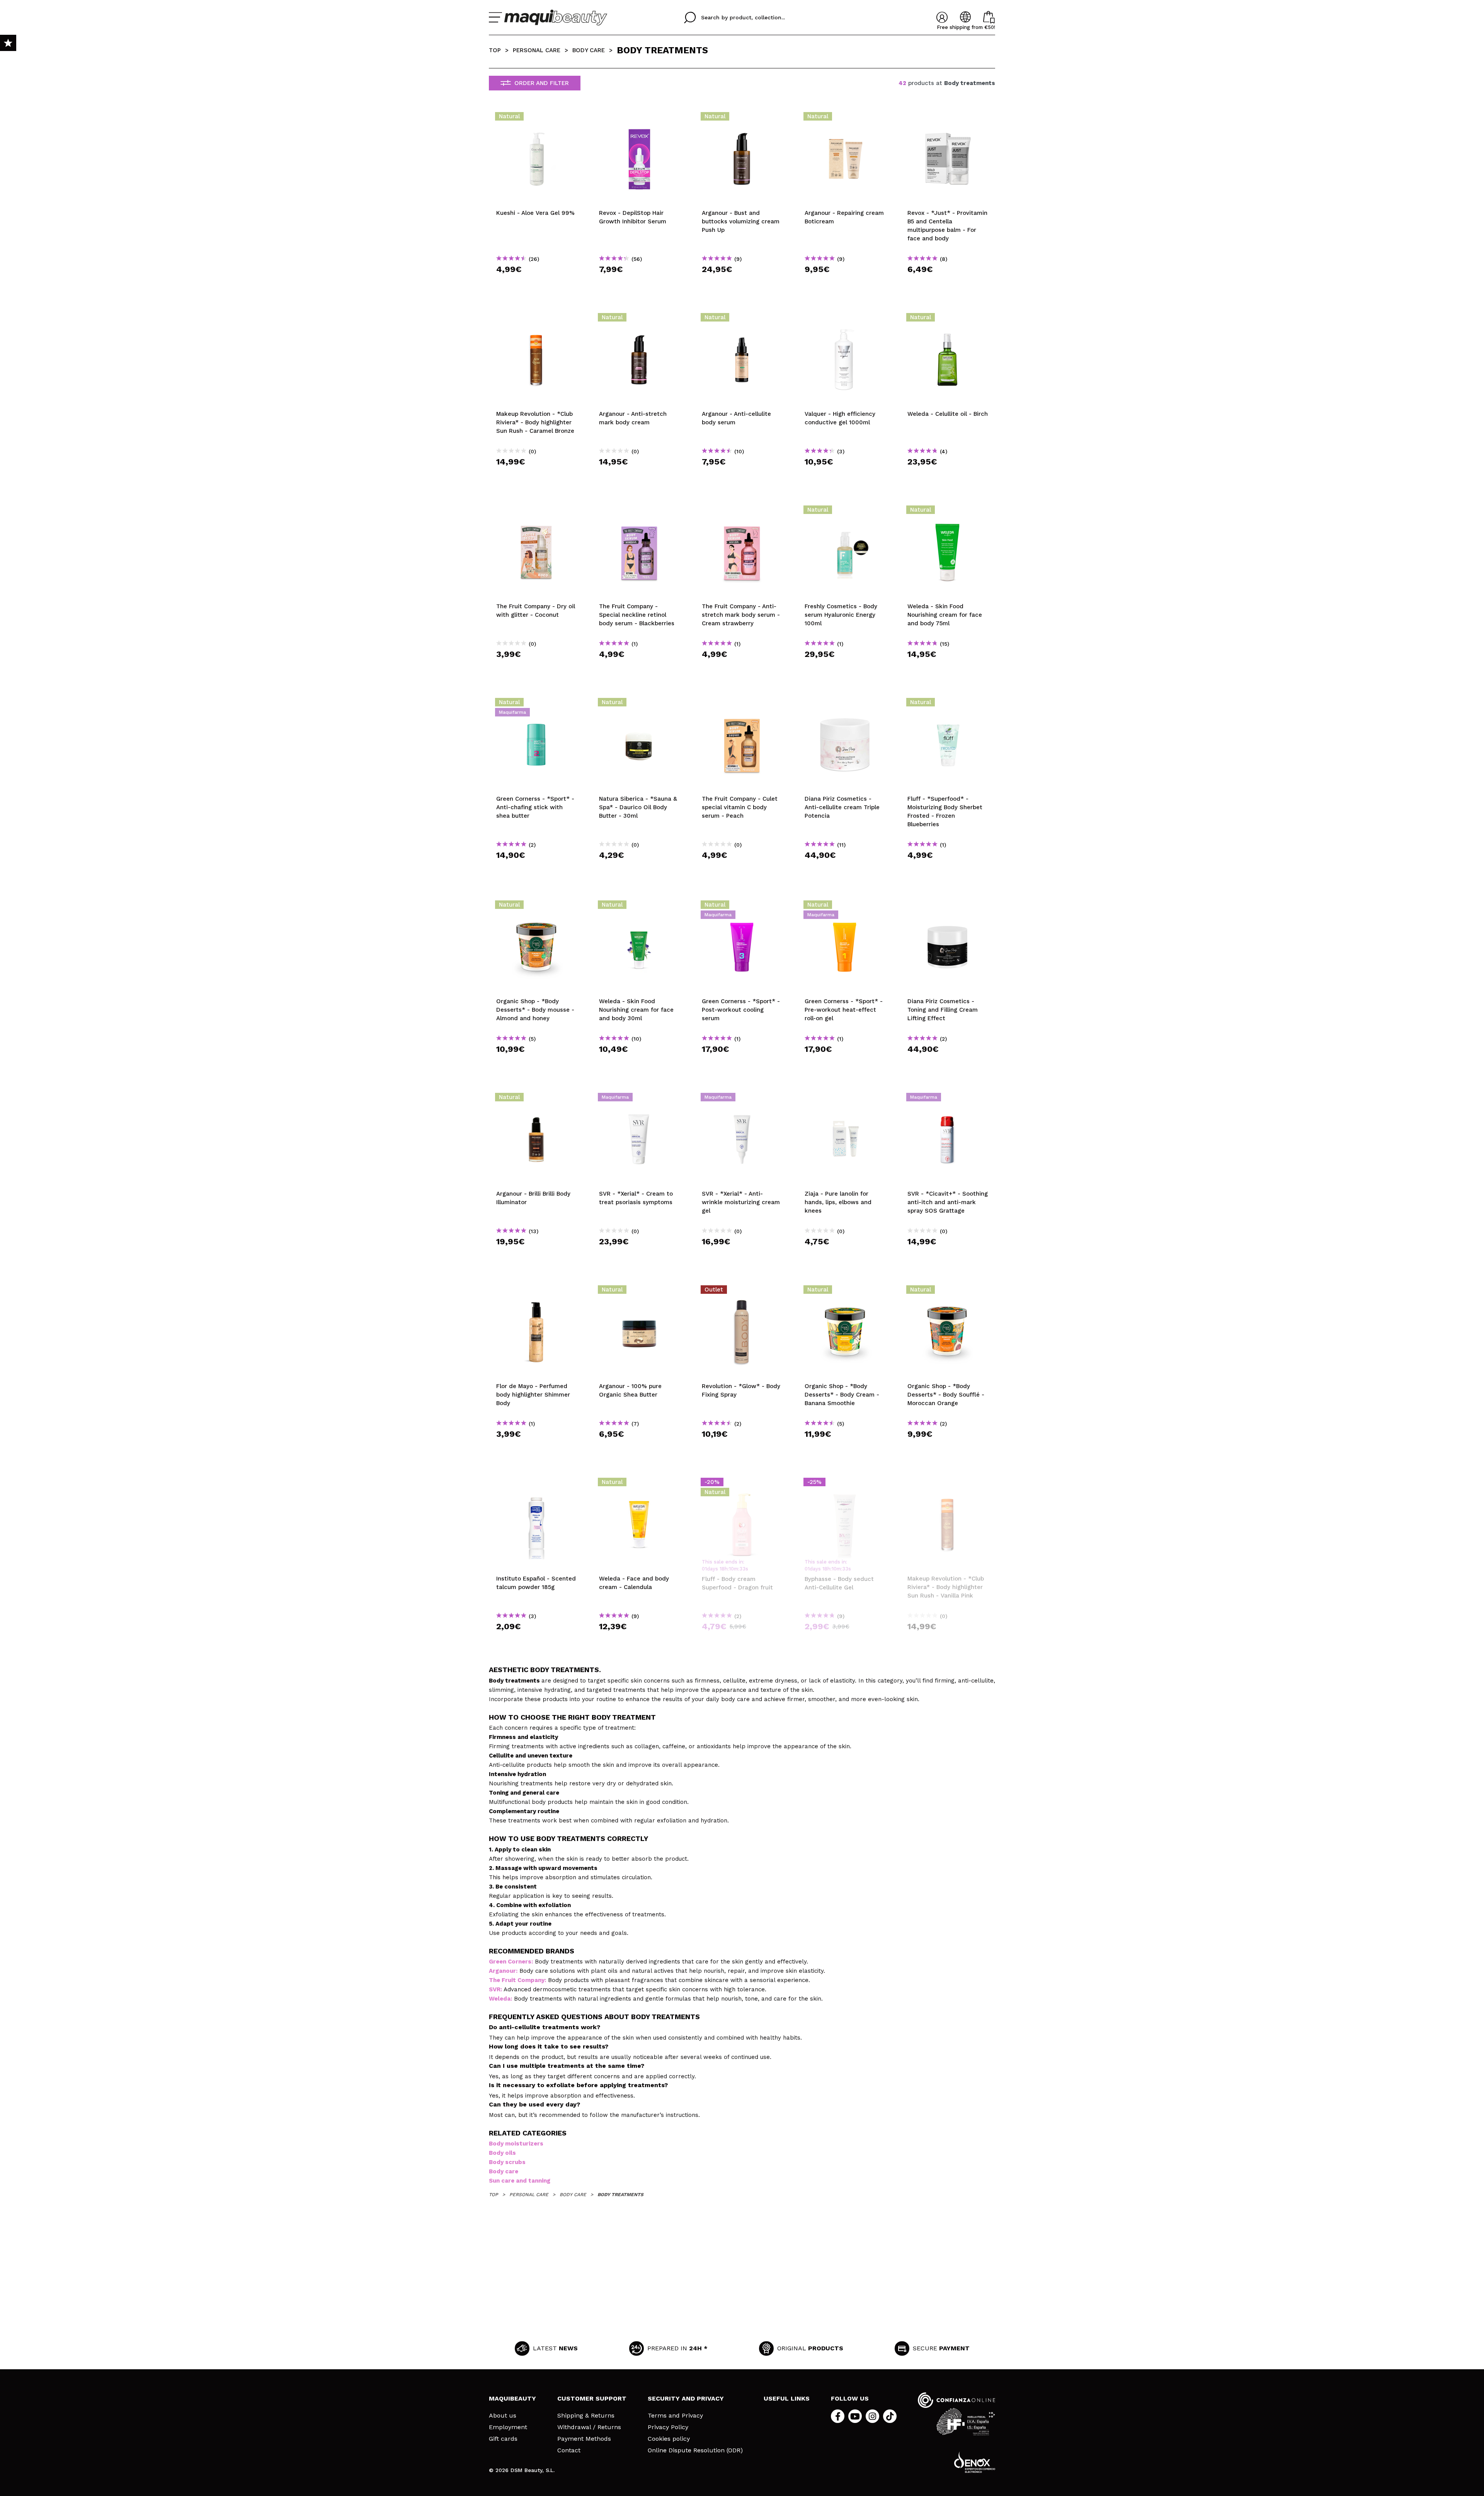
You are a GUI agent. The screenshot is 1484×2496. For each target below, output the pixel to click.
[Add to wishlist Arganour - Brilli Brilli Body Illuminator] (536, 1099)
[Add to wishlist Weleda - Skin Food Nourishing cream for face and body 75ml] (948, 512)
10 (731, 1569)
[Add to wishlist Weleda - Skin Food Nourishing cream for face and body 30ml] (639, 907)
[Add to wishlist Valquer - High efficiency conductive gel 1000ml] (845, 320)
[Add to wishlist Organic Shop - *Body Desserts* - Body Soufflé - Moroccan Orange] (948, 1292)
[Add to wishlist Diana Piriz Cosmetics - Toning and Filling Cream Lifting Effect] (948, 907)
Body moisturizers (516, 2144)
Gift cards (503, 2439)
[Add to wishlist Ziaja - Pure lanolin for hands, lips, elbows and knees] (845, 1099)
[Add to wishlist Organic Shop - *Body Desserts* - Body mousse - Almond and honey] (536, 907)
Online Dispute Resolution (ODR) (695, 2450)
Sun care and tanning (520, 2181)
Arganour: (503, 1971)
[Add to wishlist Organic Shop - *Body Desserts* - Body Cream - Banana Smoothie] (845, 1292)
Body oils (502, 2153)
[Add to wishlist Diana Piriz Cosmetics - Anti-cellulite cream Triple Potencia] (845, 704)
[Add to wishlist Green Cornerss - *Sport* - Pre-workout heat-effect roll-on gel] (845, 907)
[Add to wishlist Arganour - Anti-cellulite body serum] (742, 320)
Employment (508, 2427)
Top (495, 50)
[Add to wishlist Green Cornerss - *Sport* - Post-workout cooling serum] (742, 907)
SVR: (495, 1989)
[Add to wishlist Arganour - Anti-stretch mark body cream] (639, 320)
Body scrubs (507, 2162)
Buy (537, 283)
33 (742, 1569)
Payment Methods (584, 2439)
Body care (504, 2171)
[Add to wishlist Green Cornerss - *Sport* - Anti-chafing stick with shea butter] (536, 704)
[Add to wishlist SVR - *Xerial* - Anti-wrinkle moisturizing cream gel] (742, 1099)
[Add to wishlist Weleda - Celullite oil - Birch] (948, 320)
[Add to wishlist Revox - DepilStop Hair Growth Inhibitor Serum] (639, 119)
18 (722, 1569)
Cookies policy (669, 2439)
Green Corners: (511, 1962)
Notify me (745, 1640)
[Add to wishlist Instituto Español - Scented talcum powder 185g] (536, 1484)
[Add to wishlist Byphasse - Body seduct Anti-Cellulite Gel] (845, 1484)
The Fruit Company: (517, 1980)
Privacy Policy (668, 2427)
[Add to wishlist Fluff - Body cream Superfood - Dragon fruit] (742, 1484)
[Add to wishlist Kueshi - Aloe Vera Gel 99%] (536, 119)
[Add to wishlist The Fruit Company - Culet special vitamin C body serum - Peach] (742, 704)
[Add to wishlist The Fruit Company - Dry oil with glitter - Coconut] (536, 512)
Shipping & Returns (586, 2416)
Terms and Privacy (675, 2416)
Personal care (537, 50)
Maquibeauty (512, 2398)
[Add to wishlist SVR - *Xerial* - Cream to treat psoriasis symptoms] (639, 1099)
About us (503, 2416)
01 (704, 1569)
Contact (569, 2450)
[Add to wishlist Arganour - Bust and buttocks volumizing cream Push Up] (742, 119)
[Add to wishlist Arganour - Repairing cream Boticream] (845, 119)
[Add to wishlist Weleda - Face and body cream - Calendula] (639, 1484)
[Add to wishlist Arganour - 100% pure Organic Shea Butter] (639, 1292)
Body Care (589, 50)
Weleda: (500, 1999)
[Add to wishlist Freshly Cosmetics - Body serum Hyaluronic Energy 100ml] (845, 512)
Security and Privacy (686, 2398)
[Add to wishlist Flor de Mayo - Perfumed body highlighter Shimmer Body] (536, 1292)
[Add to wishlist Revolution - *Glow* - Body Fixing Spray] (742, 1292)
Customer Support (592, 2398)
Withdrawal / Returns (589, 2427)
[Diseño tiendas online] (975, 2462)
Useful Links (787, 2398)
